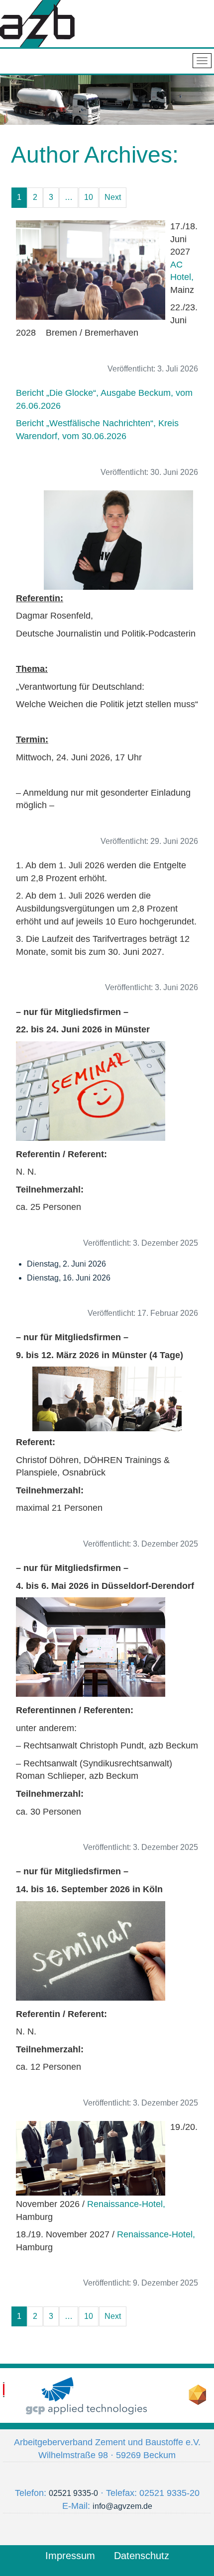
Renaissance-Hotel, (126, 2204)
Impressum (70, 2556)
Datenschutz (142, 2556)
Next (113, 197)
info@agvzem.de (122, 2506)
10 (89, 197)
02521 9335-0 (73, 2493)
